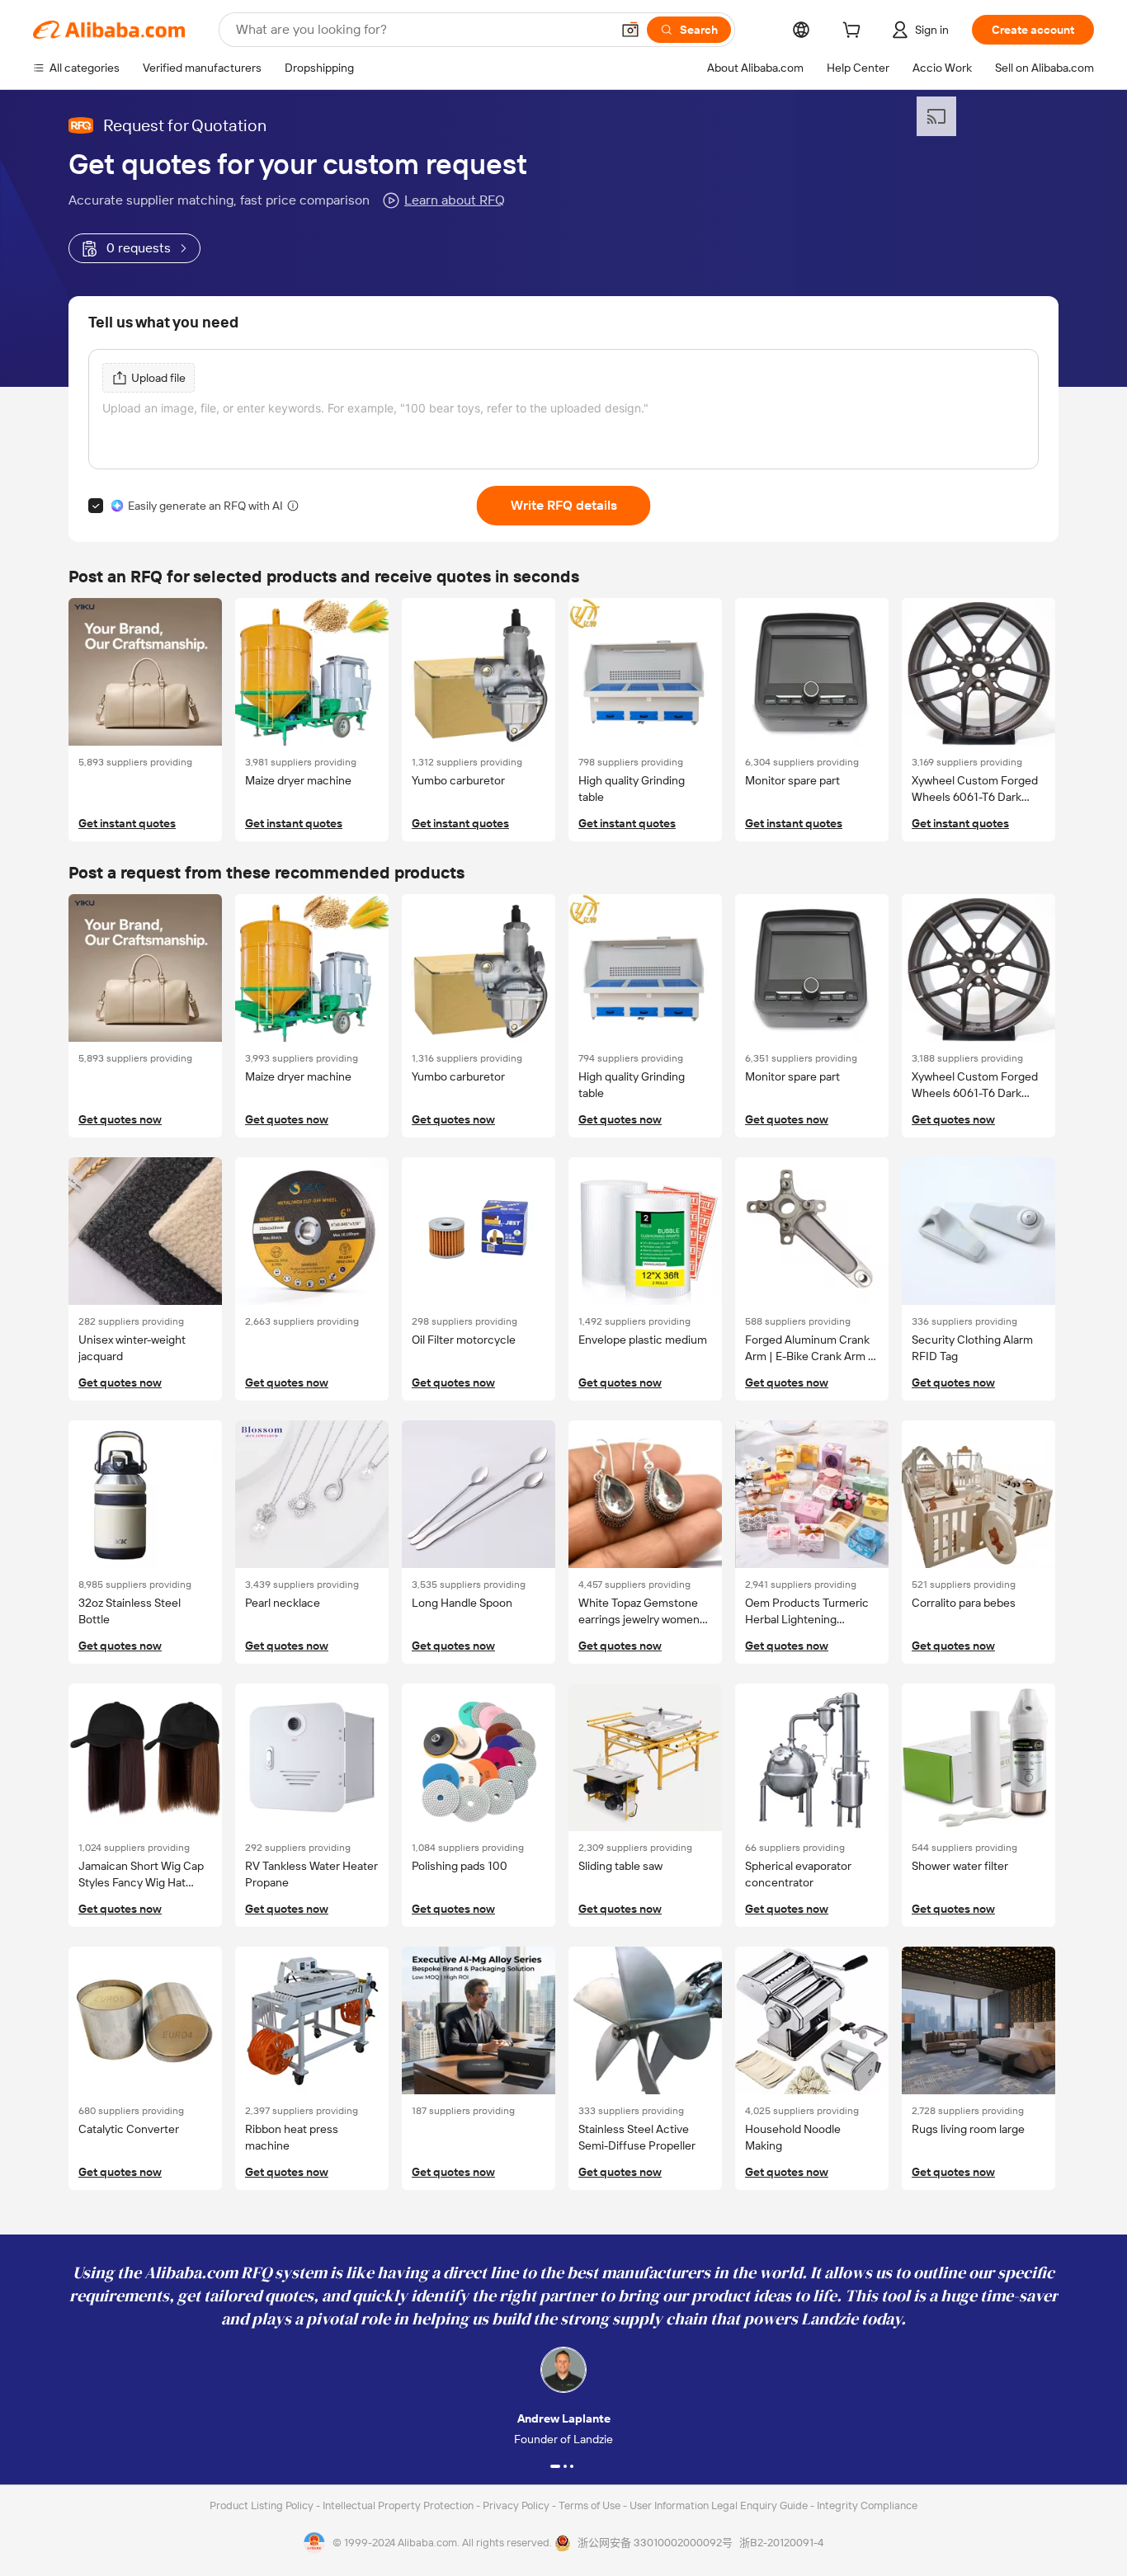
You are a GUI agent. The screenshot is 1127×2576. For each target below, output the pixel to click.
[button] (630, 30)
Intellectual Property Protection (399, 2505)
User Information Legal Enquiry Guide (719, 2505)
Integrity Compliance (867, 2505)
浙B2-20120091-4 (781, 2543)
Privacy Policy (517, 2505)
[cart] (855, 32)
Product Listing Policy (263, 2505)
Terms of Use (591, 2505)
